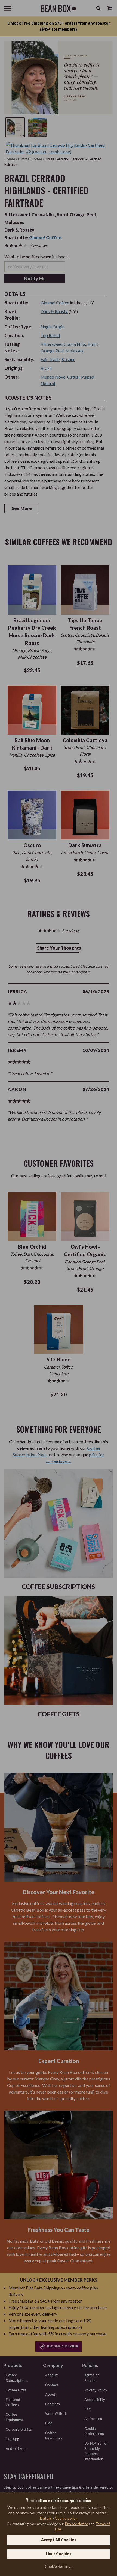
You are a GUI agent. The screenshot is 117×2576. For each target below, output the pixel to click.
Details (46, 2518)
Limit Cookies (59, 2554)
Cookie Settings (59, 2566)
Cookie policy (66, 2518)
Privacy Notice (76, 2524)
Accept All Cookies (59, 2540)
